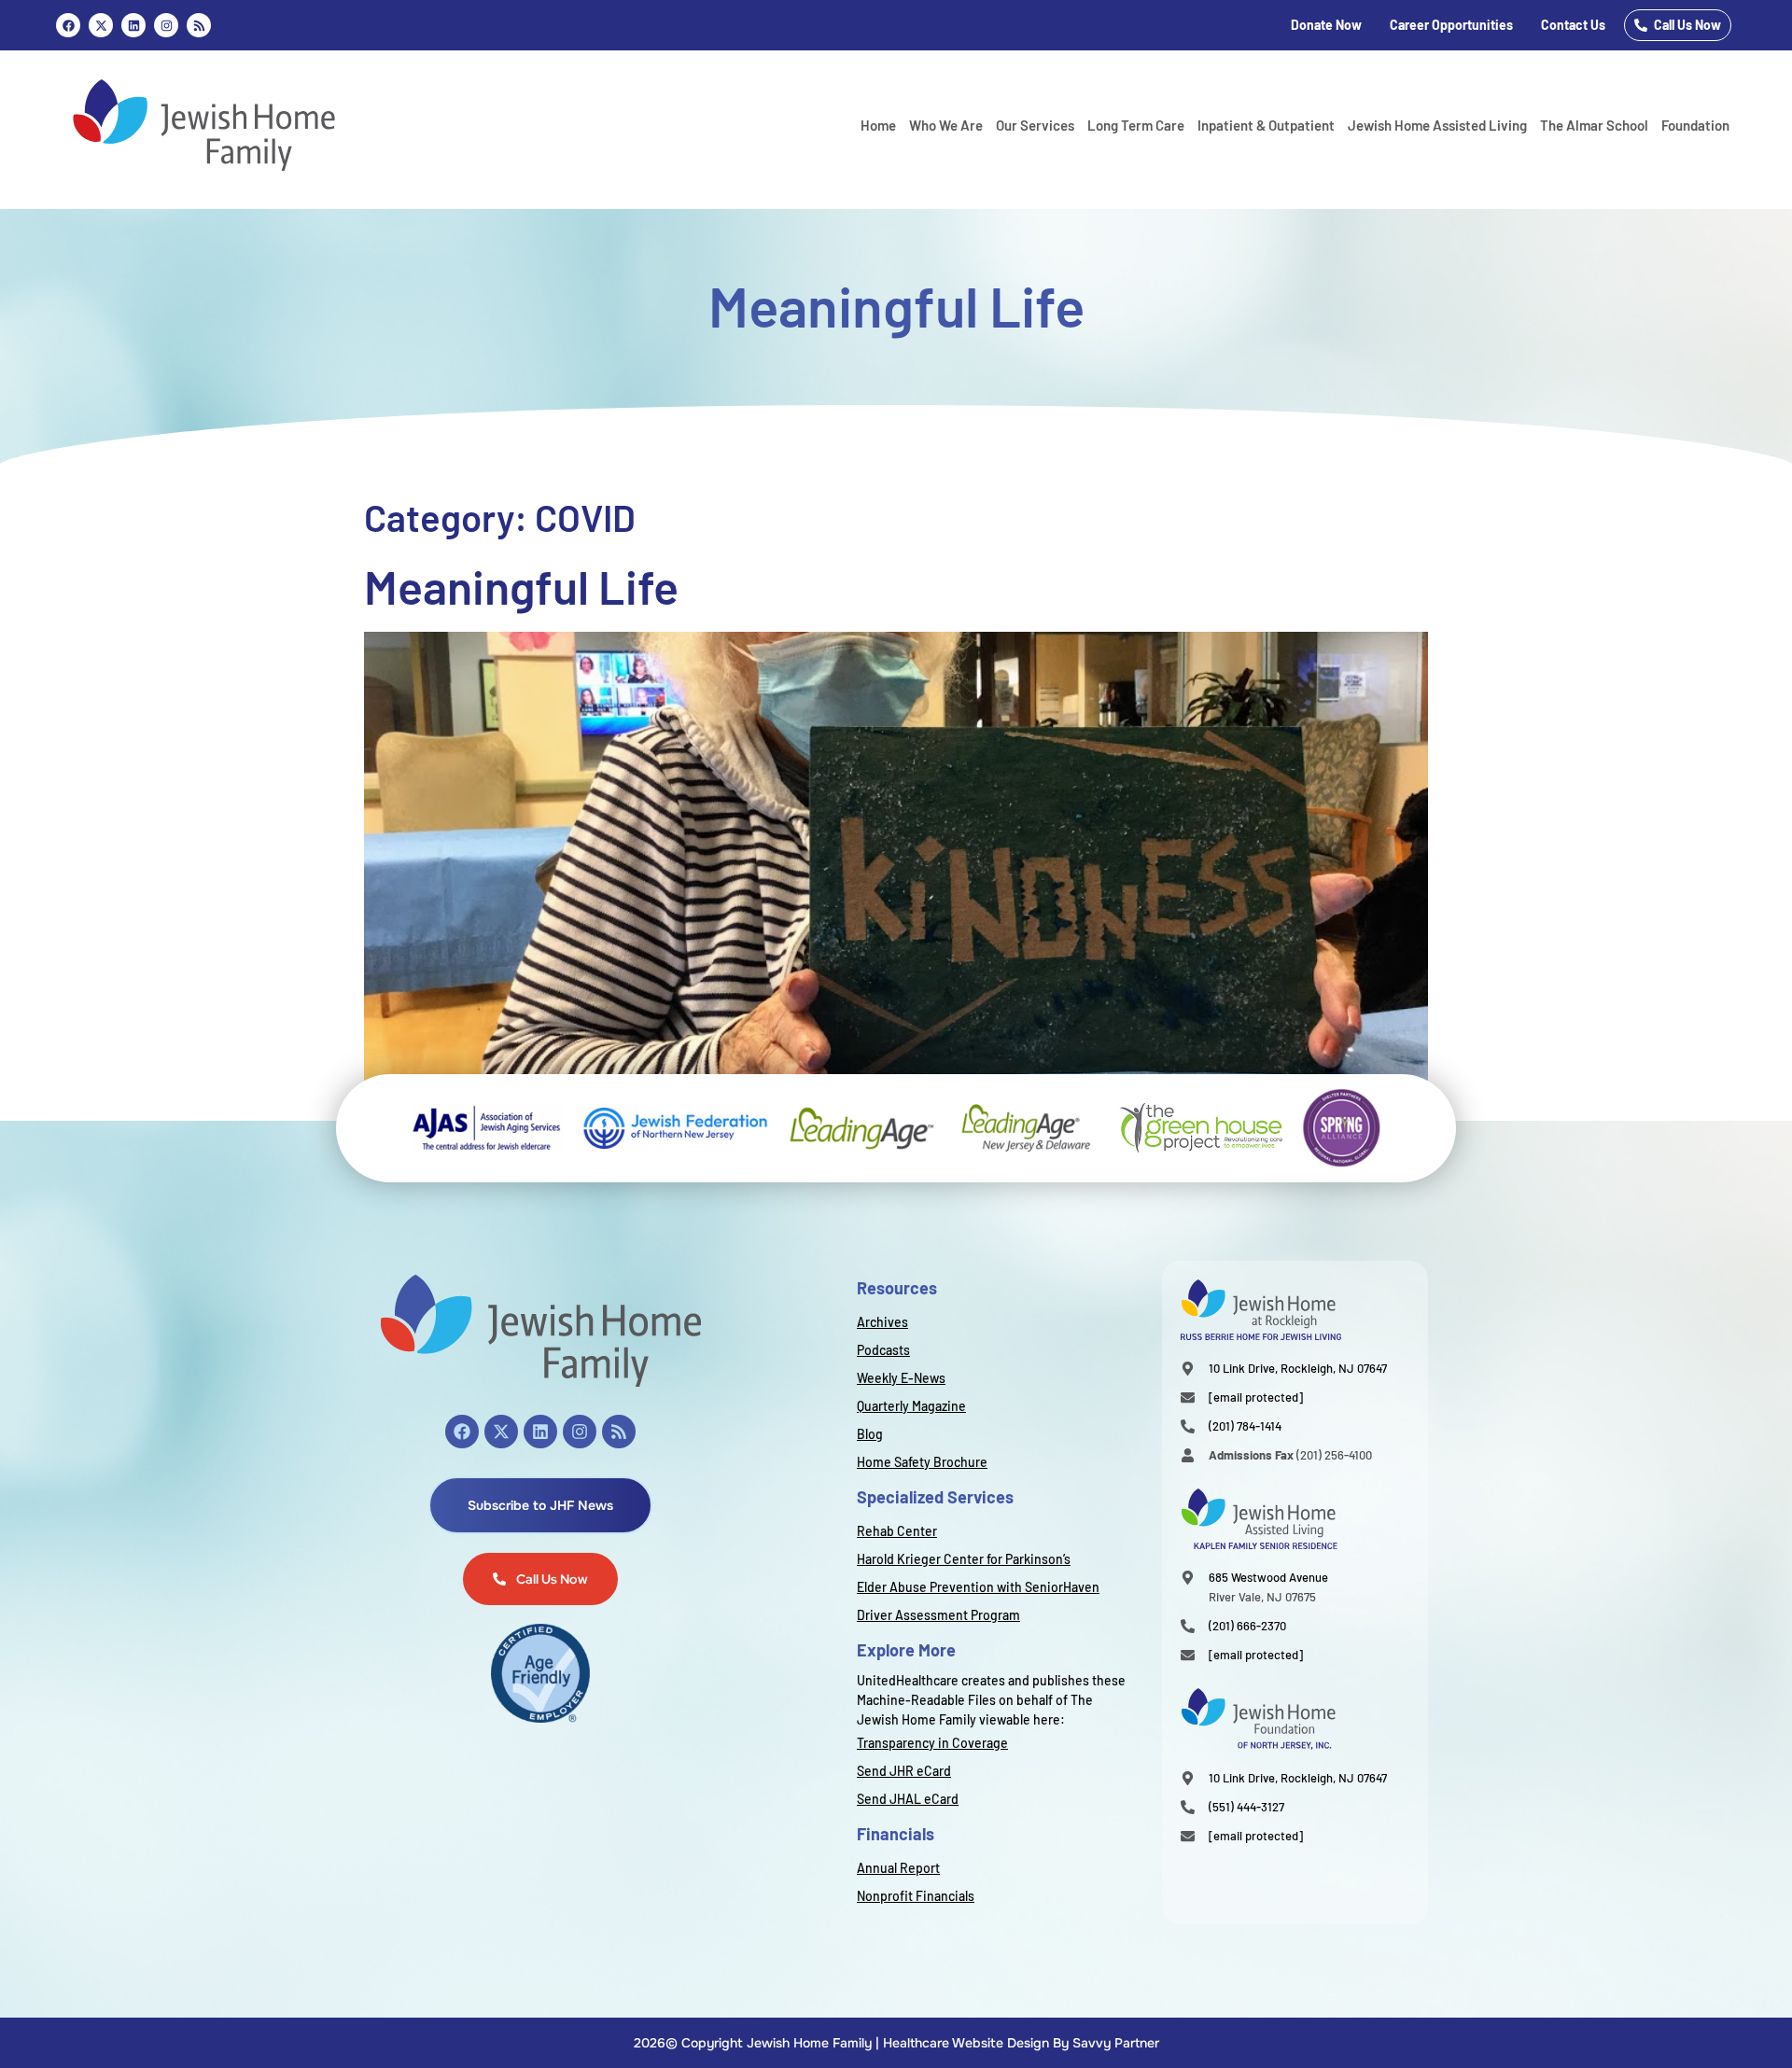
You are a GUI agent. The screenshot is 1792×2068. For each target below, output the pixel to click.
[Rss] (199, 25)
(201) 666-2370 (1247, 1626)
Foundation (1695, 125)
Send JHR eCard (904, 1771)
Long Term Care (1136, 125)
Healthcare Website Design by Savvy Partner (1021, 2043)
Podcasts (883, 1350)
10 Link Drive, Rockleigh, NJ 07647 (1298, 1368)
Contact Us (1573, 25)
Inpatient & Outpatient (1266, 125)
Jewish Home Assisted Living (1437, 125)
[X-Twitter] (101, 25)
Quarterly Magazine (911, 1406)
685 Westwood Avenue (1268, 1577)
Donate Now (1326, 25)
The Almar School (1594, 125)
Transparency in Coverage (932, 1743)
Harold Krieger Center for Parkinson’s (964, 1559)
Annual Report (898, 1868)
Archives (882, 1322)
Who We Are (946, 125)
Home (878, 125)
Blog (870, 1434)
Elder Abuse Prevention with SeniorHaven (978, 1587)
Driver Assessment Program (938, 1615)
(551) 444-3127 (1246, 1807)
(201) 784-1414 (1245, 1426)
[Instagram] (166, 25)
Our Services (1035, 125)
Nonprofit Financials (916, 1896)
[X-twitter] (501, 1432)
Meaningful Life (521, 586)
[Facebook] (68, 25)
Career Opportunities (1451, 25)
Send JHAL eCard (908, 1799)
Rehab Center (897, 1531)
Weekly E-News (901, 1378)
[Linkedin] (133, 25)
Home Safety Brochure (922, 1462)
